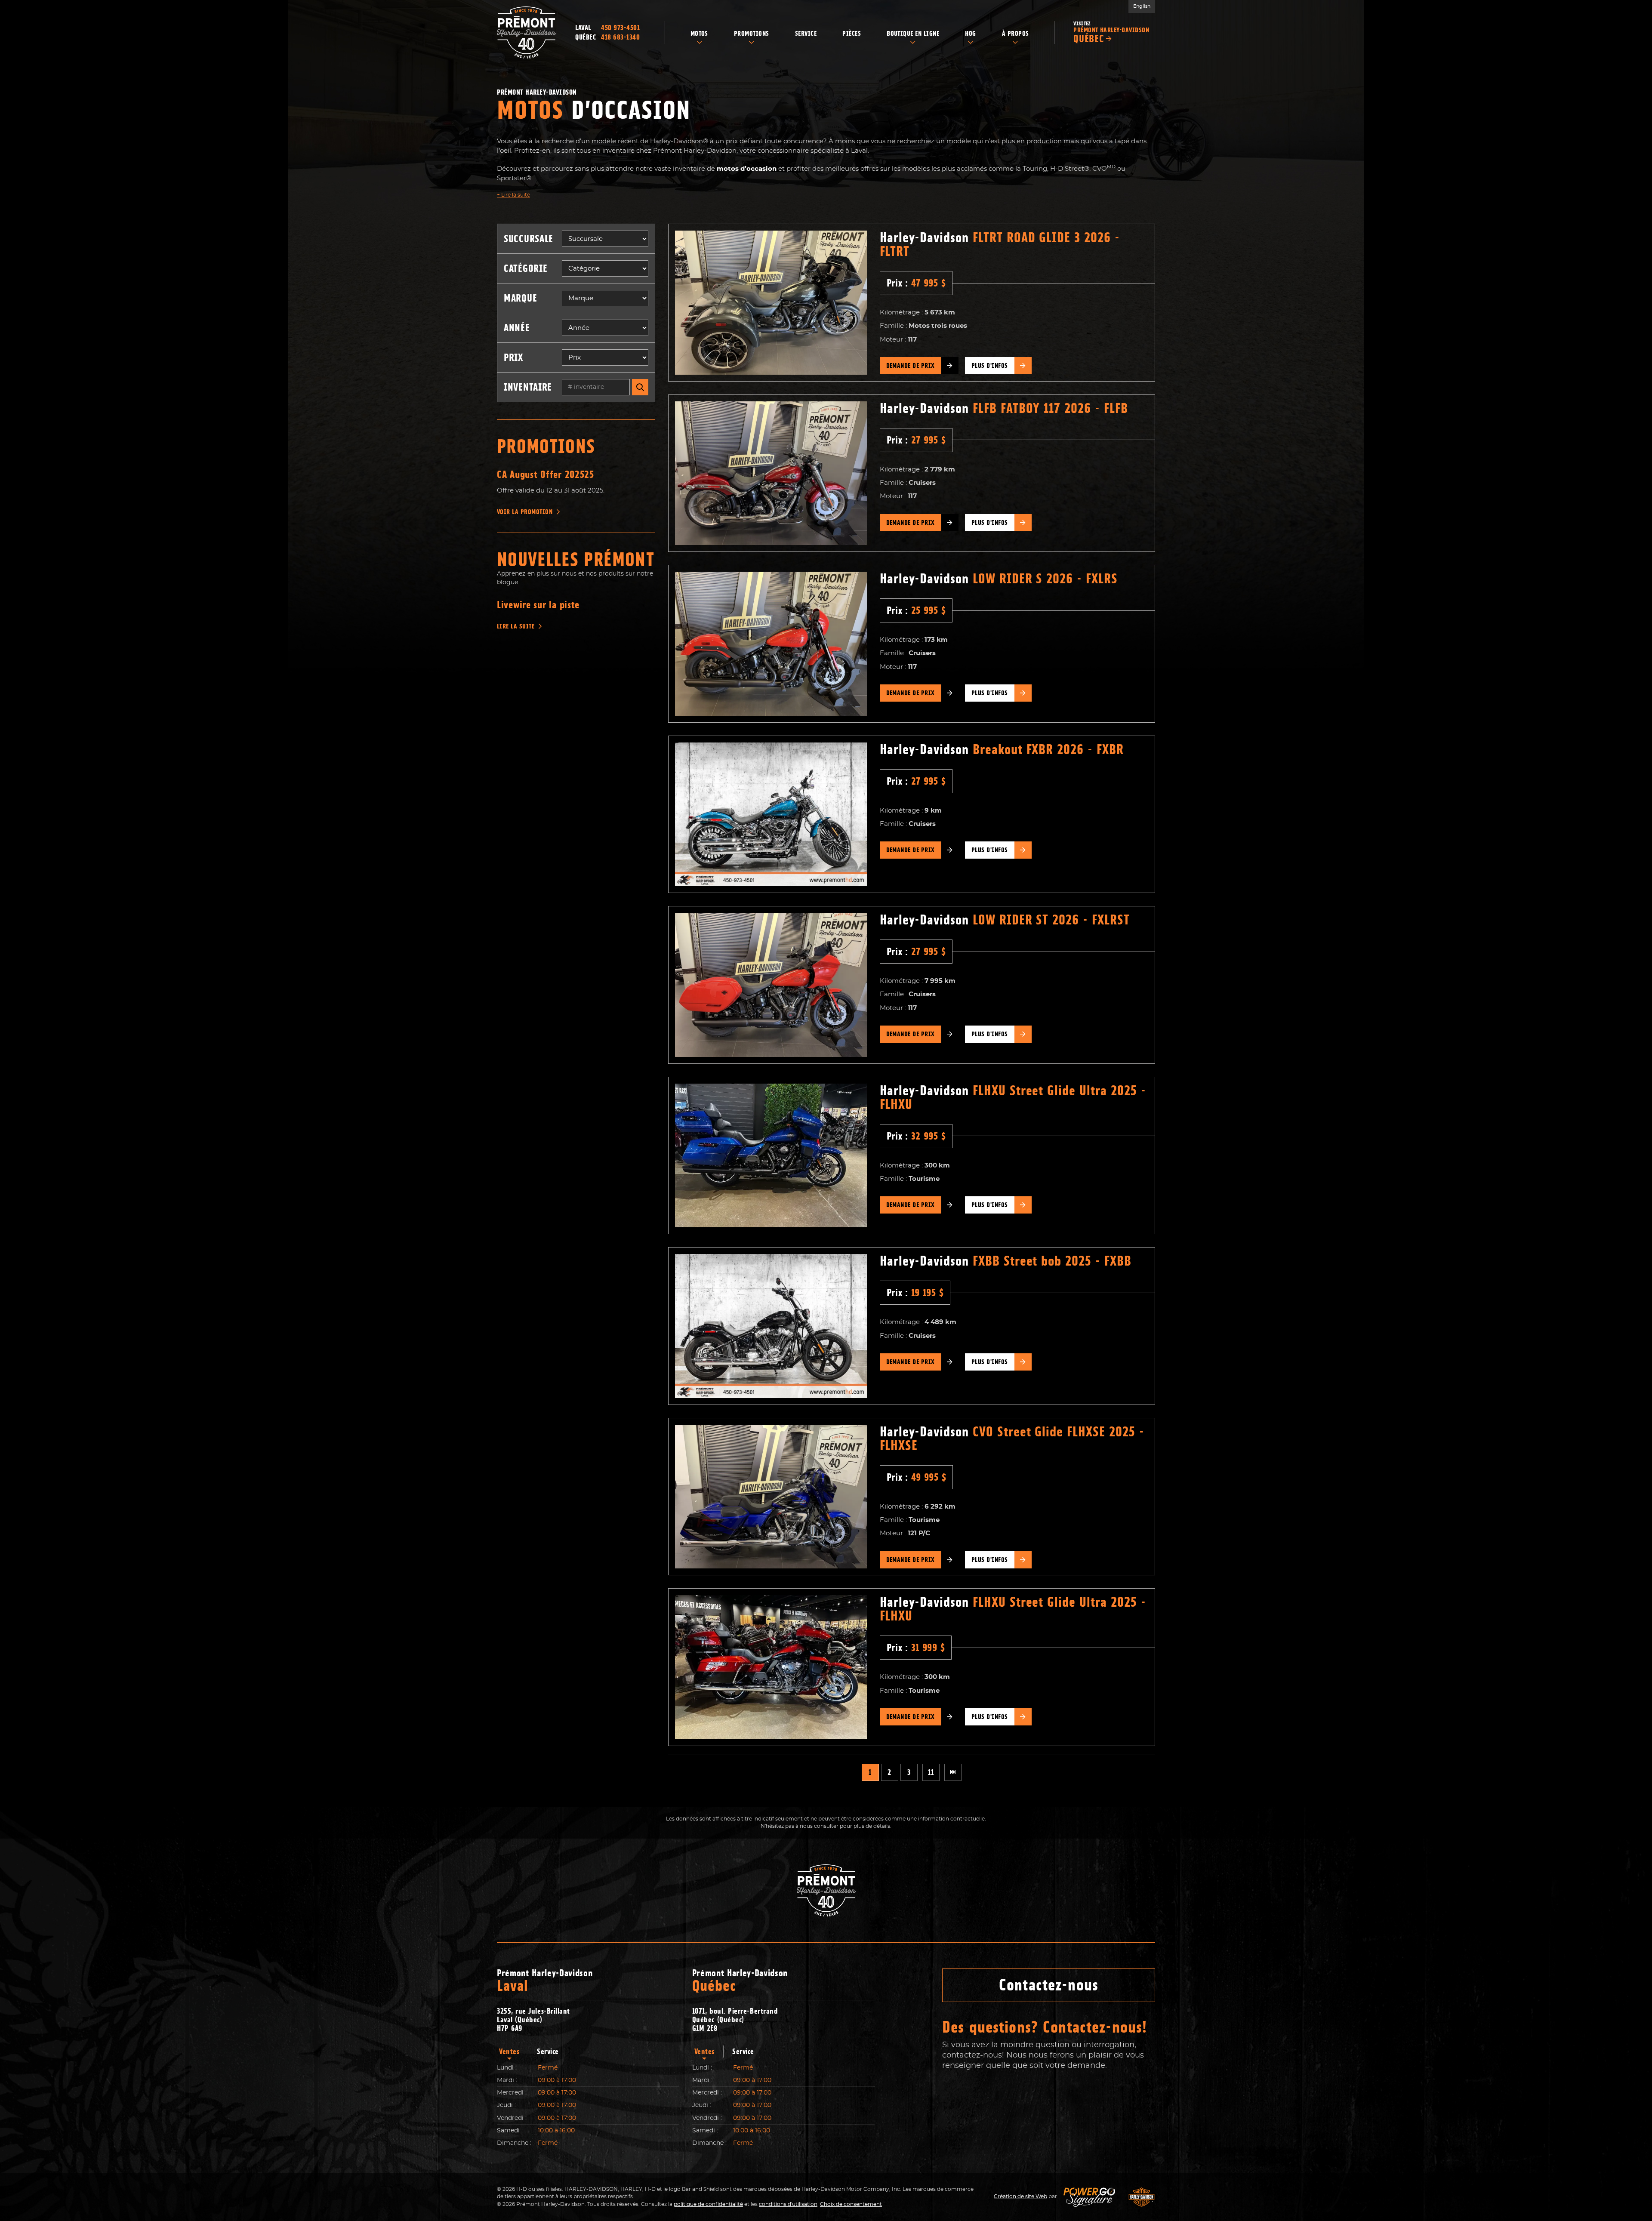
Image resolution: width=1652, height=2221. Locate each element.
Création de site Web (1020, 2196)
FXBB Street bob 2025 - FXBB (1006, 1261)
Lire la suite (513, 195)
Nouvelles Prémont (576, 560)
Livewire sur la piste (538, 605)
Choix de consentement (851, 2204)
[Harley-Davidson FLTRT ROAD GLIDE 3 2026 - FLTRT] (771, 303)
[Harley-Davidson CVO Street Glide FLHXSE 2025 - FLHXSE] (771, 1497)
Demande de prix (911, 366)
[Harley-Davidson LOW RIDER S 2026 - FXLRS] (771, 644)
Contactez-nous (1049, 1985)
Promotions (546, 447)
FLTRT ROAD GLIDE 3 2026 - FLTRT (1000, 244)
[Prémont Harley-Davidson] (526, 32)
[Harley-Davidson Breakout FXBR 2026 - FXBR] (771, 815)
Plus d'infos (990, 366)
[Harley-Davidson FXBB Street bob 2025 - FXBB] (771, 1326)
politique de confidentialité (708, 2204)
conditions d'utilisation (788, 2204)
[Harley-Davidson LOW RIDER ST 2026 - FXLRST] (771, 985)
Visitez (1111, 32)
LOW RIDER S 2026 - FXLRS (999, 579)
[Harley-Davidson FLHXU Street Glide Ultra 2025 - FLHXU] (771, 1156)
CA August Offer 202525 (546, 474)
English (1142, 6)
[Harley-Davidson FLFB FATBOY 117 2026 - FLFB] (771, 473)
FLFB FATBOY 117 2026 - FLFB (1004, 408)
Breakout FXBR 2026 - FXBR (1002, 749)
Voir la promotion (525, 512)
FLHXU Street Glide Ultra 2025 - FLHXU (1013, 1097)
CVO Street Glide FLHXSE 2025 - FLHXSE (1012, 1439)
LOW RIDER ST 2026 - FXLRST (1005, 920)
